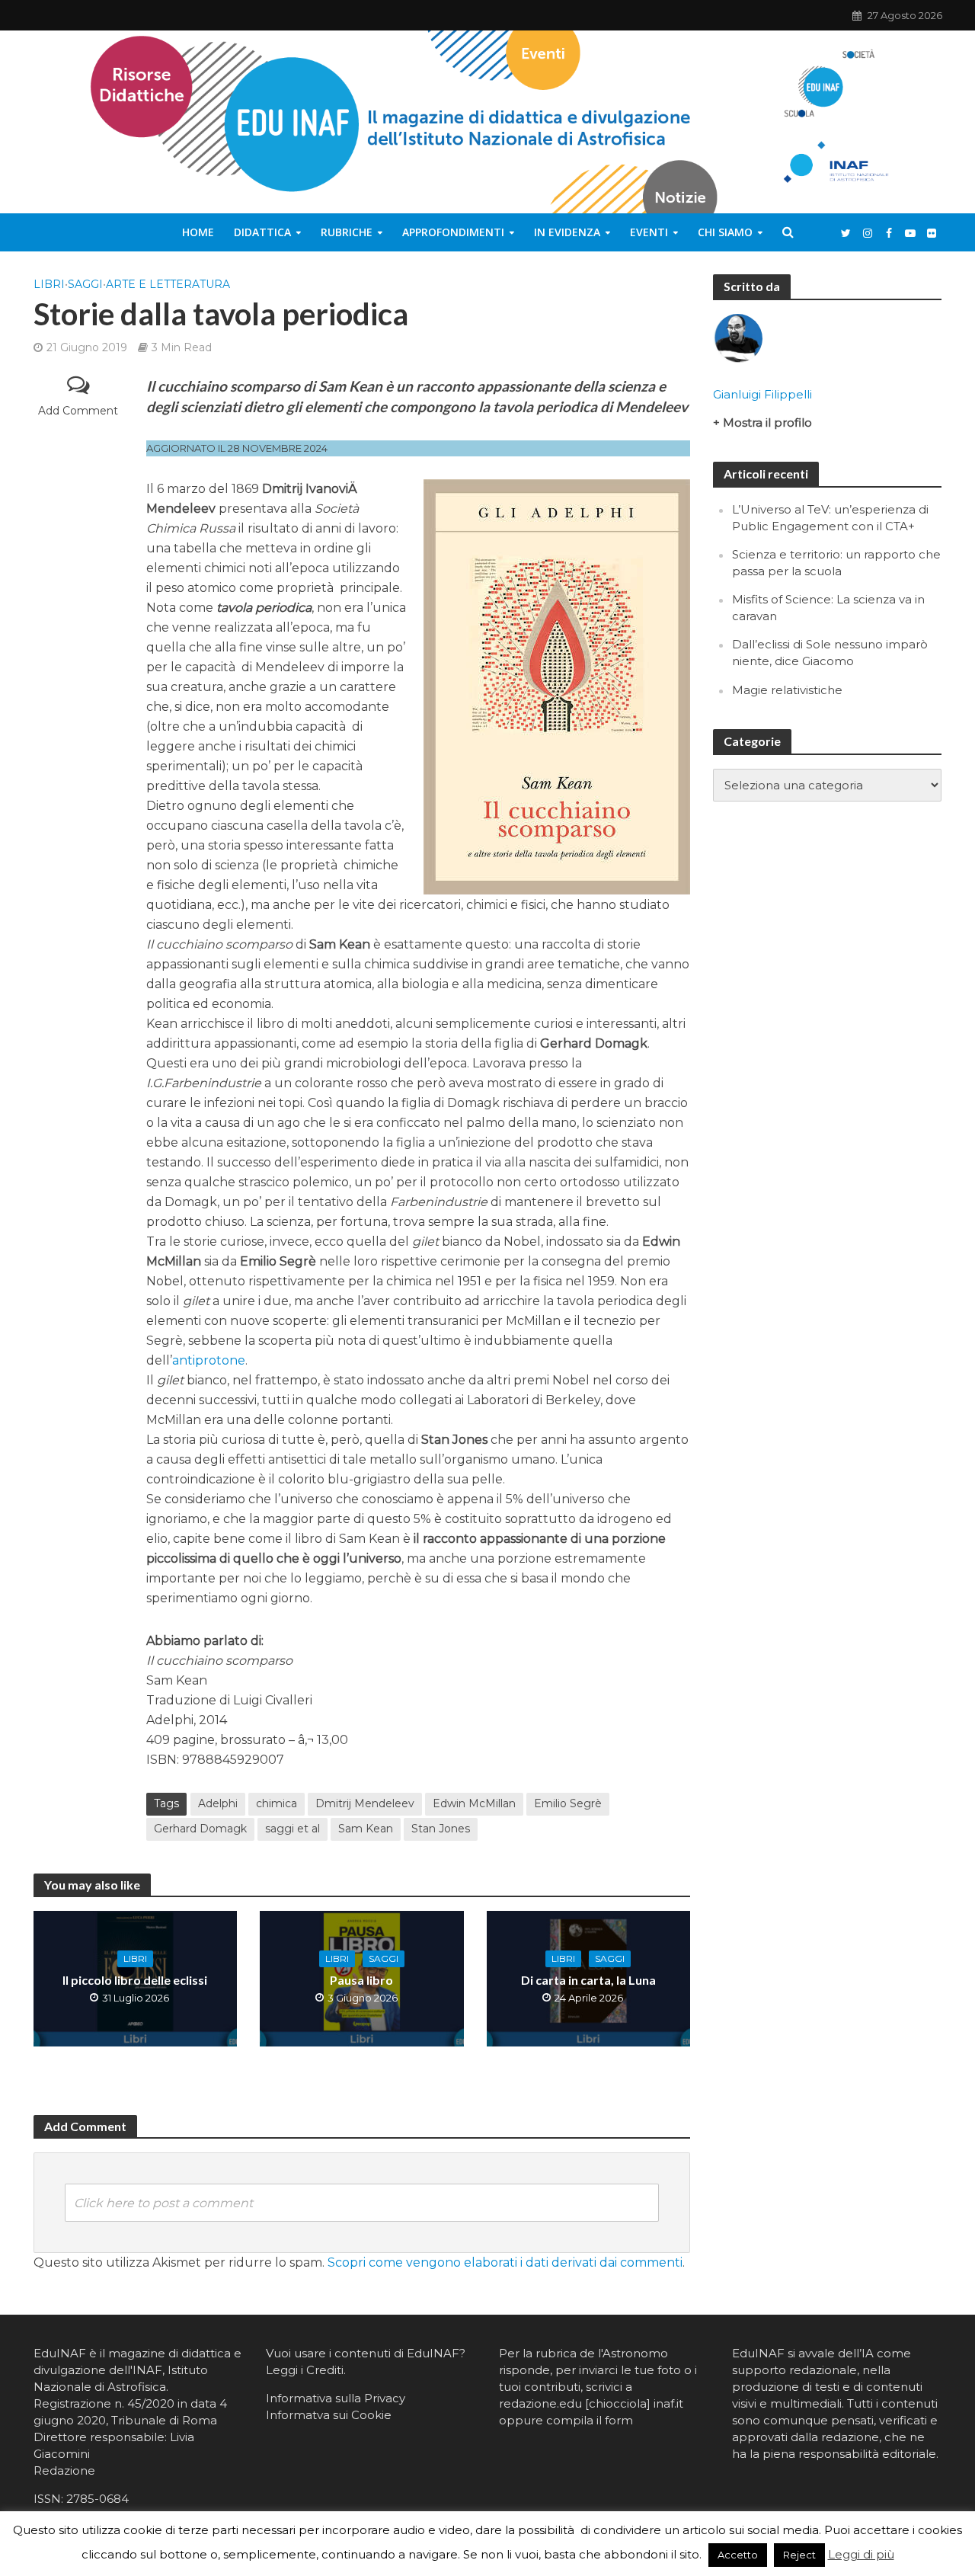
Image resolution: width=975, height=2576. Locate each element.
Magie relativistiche (787, 690)
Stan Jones (441, 1829)
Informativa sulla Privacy (336, 2398)
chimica (277, 1803)
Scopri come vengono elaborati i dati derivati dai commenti (505, 2262)
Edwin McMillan (474, 1803)
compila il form (590, 2420)
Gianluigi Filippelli (762, 394)
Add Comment (78, 411)
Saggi (85, 284)
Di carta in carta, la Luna (588, 1980)
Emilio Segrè (568, 1803)
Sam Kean (366, 1829)
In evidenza (567, 232)
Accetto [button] (738, 2555)
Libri (49, 284)
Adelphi (218, 1803)
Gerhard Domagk (200, 1829)
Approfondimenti (453, 232)
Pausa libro (361, 1980)
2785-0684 (97, 2499)
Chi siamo (725, 232)
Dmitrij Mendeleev (365, 1803)
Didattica (262, 232)
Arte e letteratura (168, 284)
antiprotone (209, 1360)
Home (198, 232)
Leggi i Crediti (305, 2370)
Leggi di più (861, 2554)
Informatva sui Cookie (329, 2415)
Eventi (649, 232)
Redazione (64, 2470)
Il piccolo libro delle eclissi (135, 1980)
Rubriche (347, 232)
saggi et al (292, 1829)
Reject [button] (799, 2555)
